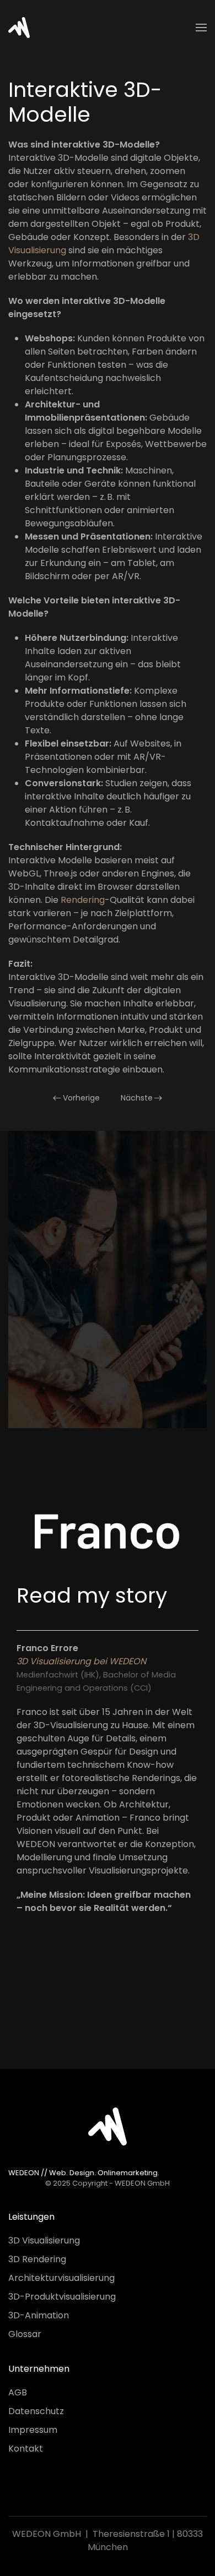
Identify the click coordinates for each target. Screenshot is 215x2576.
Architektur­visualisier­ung (61, 2278)
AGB (18, 2392)
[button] (201, 28)
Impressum (33, 2430)
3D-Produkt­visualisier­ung (62, 2297)
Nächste (137, 1098)
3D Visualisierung (44, 2240)
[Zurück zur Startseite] (19, 28)
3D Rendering (37, 2259)
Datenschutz (36, 2411)
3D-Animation (39, 2315)
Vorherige (81, 1098)
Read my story (92, 1595)
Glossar (25, 2334)
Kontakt (26, 2449)
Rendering (83, 900)
